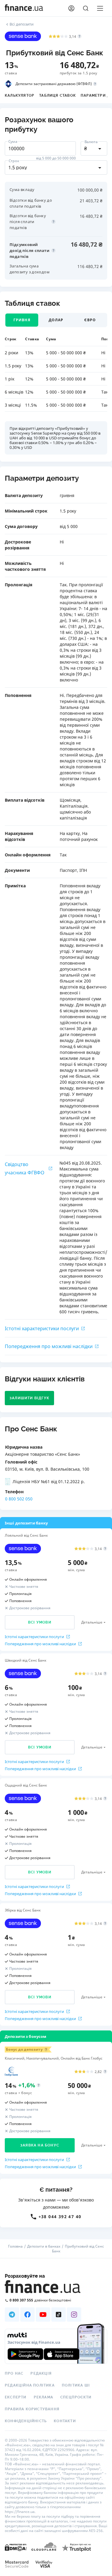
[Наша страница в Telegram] (12, 2315)
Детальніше (92, 1622)
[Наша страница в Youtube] (43, 2315)
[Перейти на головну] (24, 8)
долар (56, 320)
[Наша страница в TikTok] (59, 2315)
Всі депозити (22, 24)
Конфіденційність (26, 2421)
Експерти (16, 2397)
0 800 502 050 (19, 1499)
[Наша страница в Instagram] (74, 2315)
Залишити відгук (29, 1398)
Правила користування (32, 2409)
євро (90, 320)
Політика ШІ (76, 2385)
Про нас (14, 2373)
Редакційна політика (30, 2385)
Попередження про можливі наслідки (49, 1346)
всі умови (40, 1622)
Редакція (41, 2373)
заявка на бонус (40, 2145)
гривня (22, 320)
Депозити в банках (44, 2246)
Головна (15, 2246)
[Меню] (100, 8)
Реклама (43, 2397)
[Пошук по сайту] (86, 8)
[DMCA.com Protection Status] (16, 2547)
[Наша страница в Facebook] (27, 2315)
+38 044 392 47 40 (60, 2217)
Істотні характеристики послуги (42, 1328)
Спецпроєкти (76, 2397)
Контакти (65, 2421)
